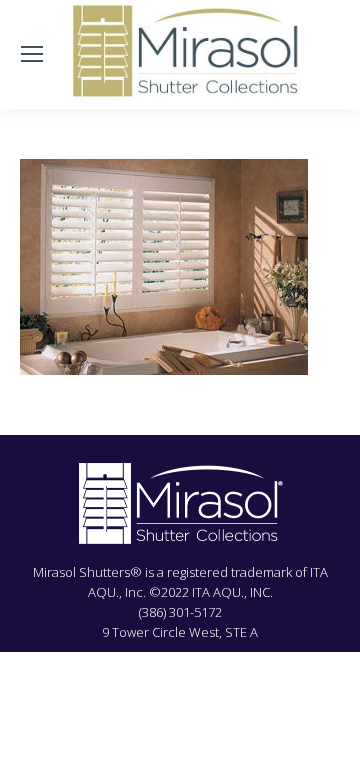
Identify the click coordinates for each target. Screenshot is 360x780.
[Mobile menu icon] (32, 54)
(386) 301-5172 (180, 612)
